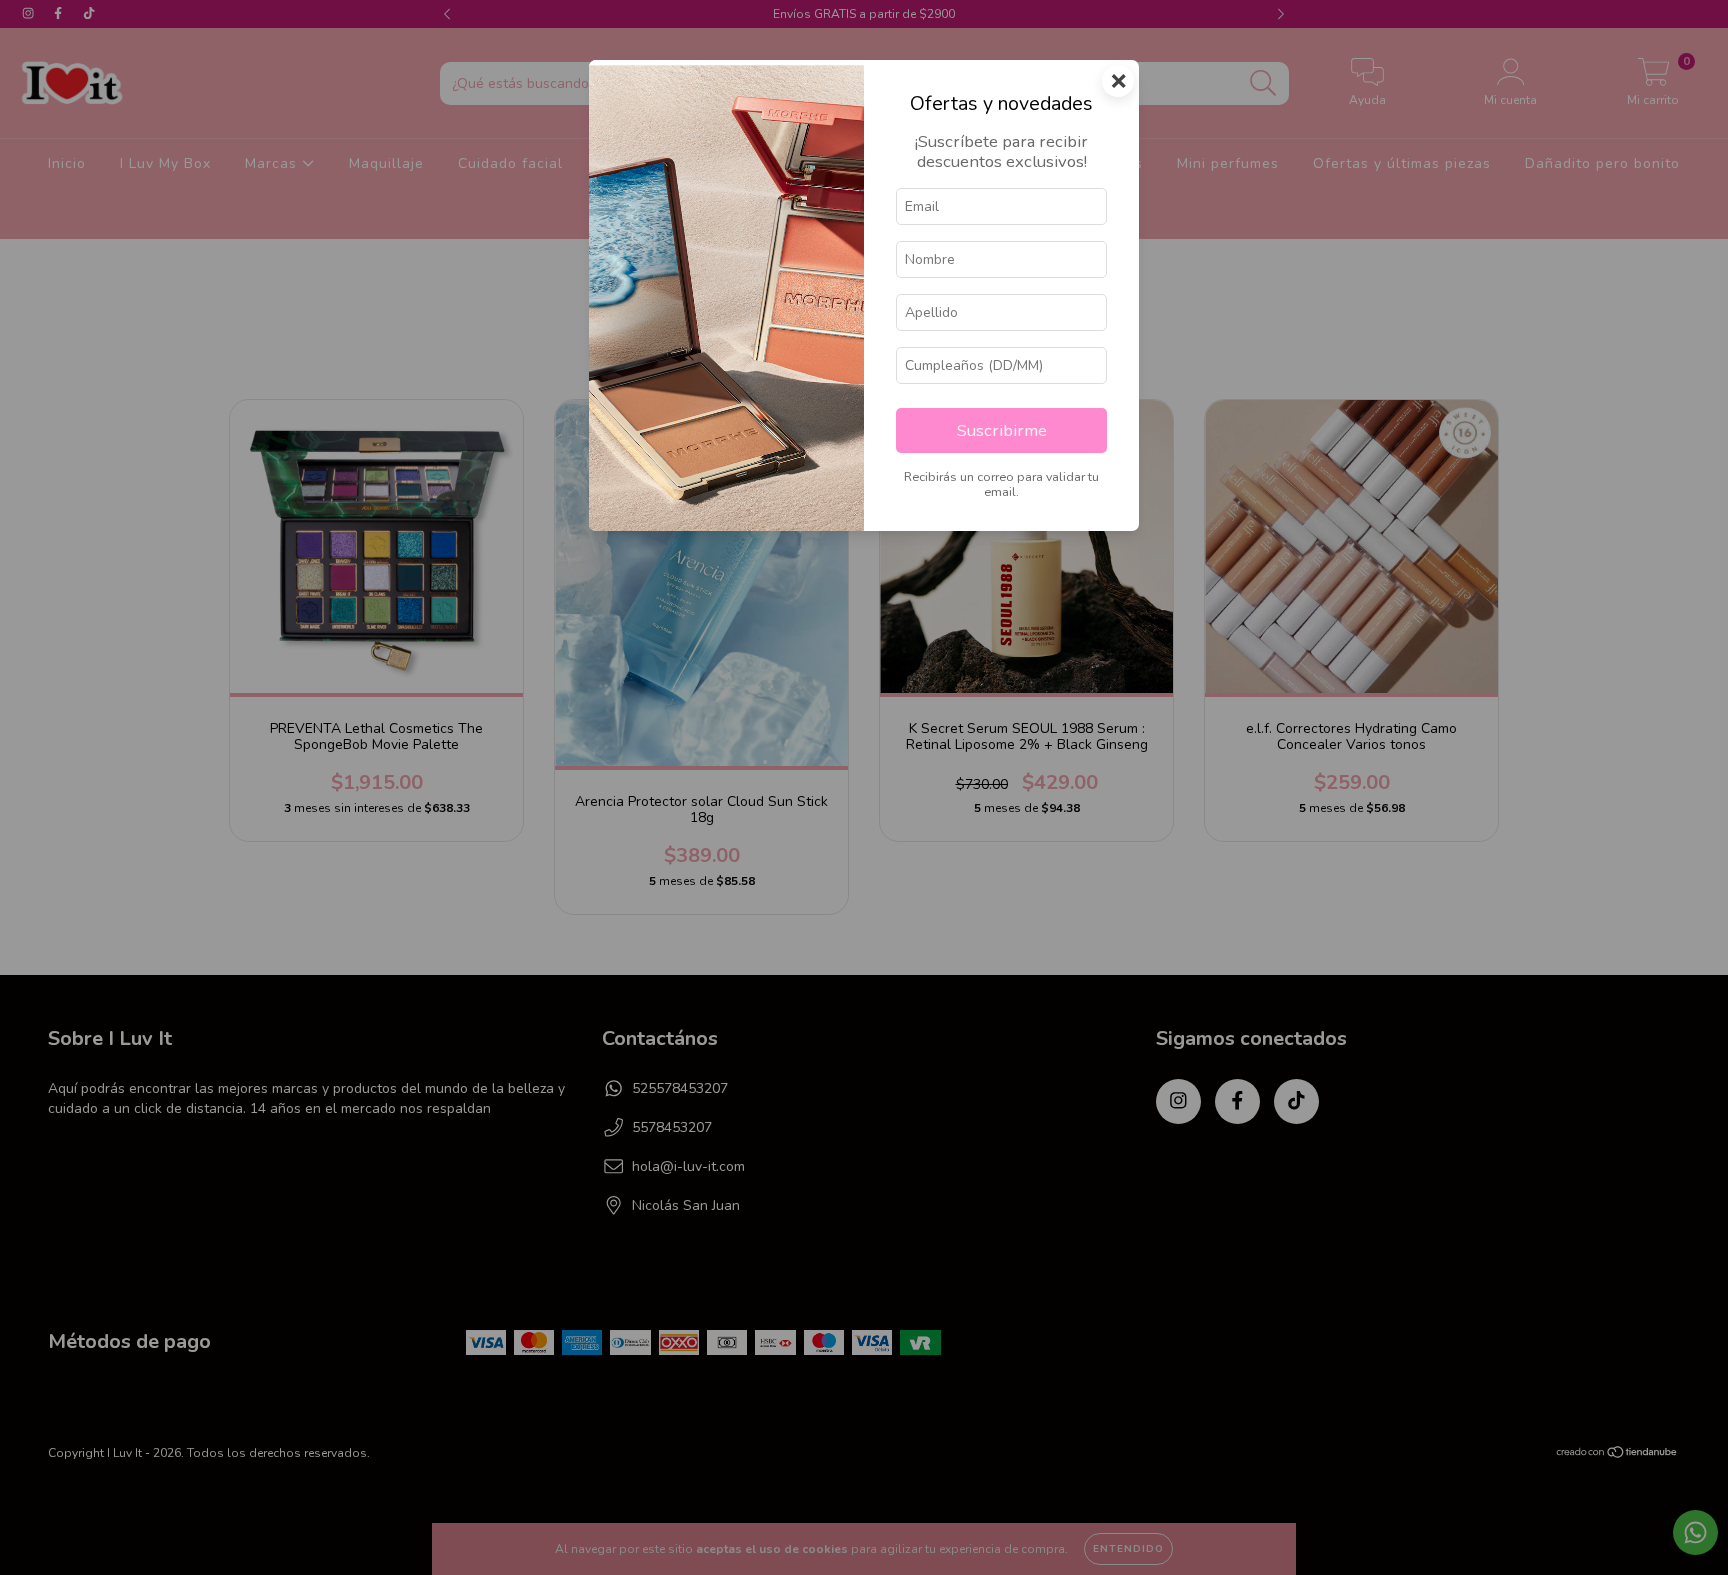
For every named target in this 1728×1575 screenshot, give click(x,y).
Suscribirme (1002, 430)
